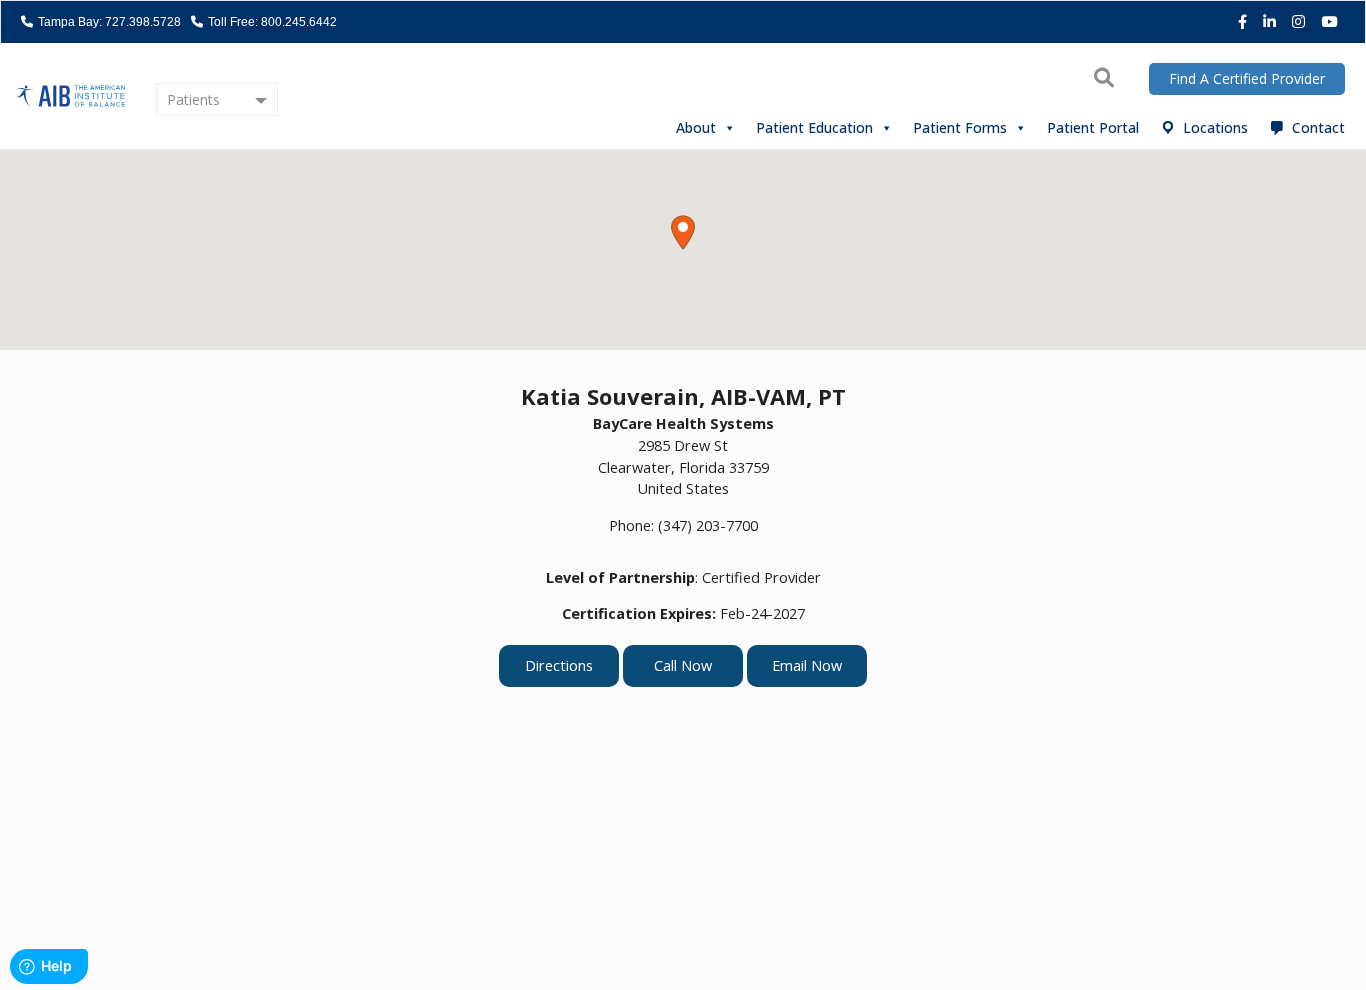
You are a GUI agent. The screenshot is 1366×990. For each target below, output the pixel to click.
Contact (1318, 127)
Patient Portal (1093, 127)
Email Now (807, 665)
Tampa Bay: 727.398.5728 (108, 22)
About (696, 127)
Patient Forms (960, 127)
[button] (683, 232)
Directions (559, 665)
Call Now (683, 665)
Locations (1215, 127)
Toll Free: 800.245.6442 (271, 22)
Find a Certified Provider (1247, 78)
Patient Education (814, 127)
